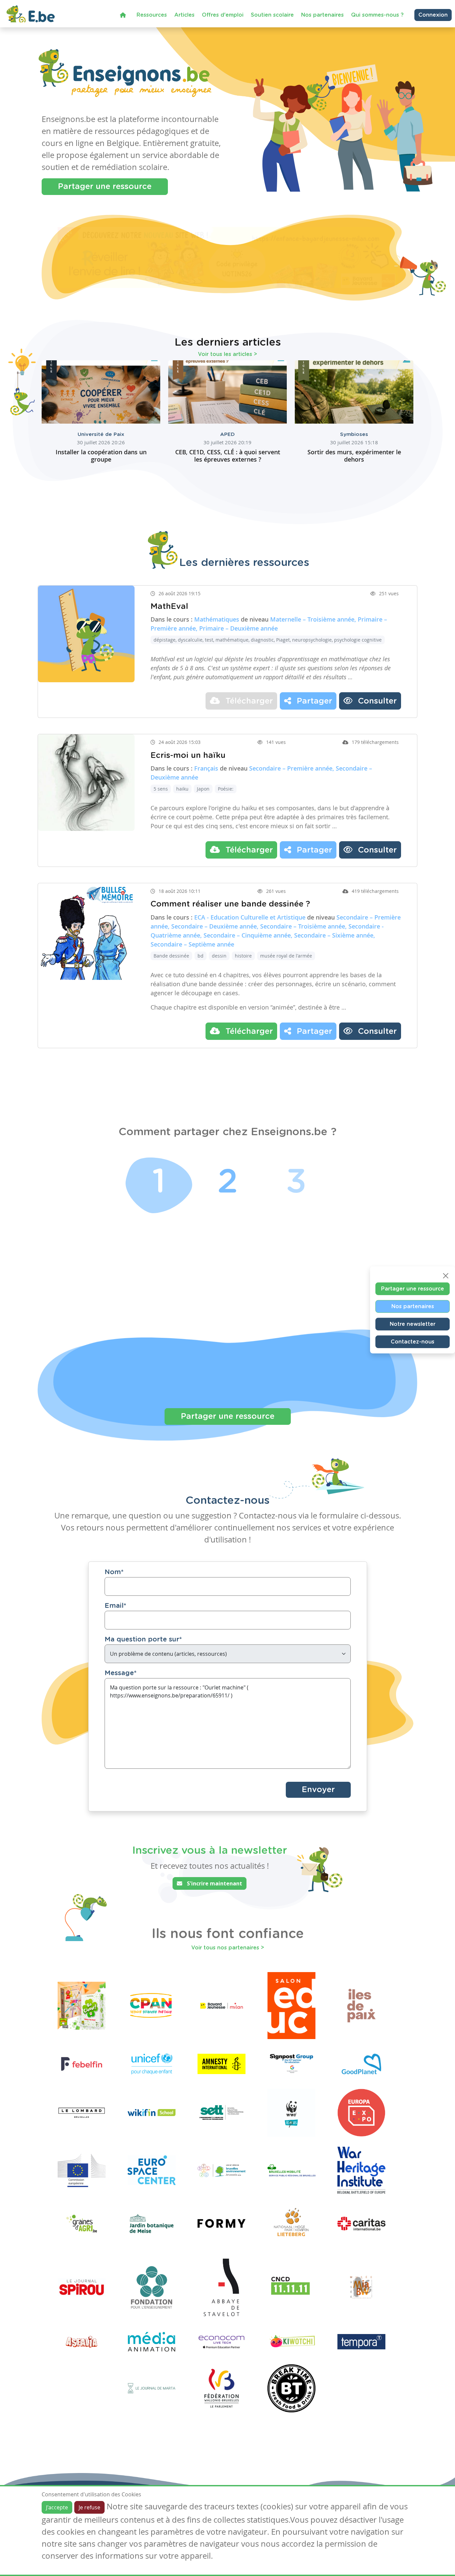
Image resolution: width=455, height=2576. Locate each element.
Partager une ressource (105, 187)
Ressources (152, 15)
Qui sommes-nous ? (377, 15)
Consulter (376, 701)
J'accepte (57, 2507)
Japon (203, 789)
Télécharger (248, 701)
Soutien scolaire (272, 15)
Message (121, 1673)
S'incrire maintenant (214, 1883)
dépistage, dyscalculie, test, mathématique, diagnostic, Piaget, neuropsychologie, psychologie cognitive (268, 640)
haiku (182, 789)
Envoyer (318, 1790)
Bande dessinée (171, 956)
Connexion (433, 15)
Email (115, 1606)
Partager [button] (313, 701)
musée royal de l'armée (286, 956)
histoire (243, 956)
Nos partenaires (322, 15)
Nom (114, 1572)
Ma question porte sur (143, 1639)
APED (227, 434)
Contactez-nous (413, 1341)
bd (201, 956)
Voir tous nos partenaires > (228, 1948)
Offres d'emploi (223, 15)
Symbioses (354, 434)
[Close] (446, 1276)
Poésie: (226, 789)
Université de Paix (101, 434)
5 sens (161, 789)
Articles (184, 15)
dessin (219, 956)
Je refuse (89, 2507)
